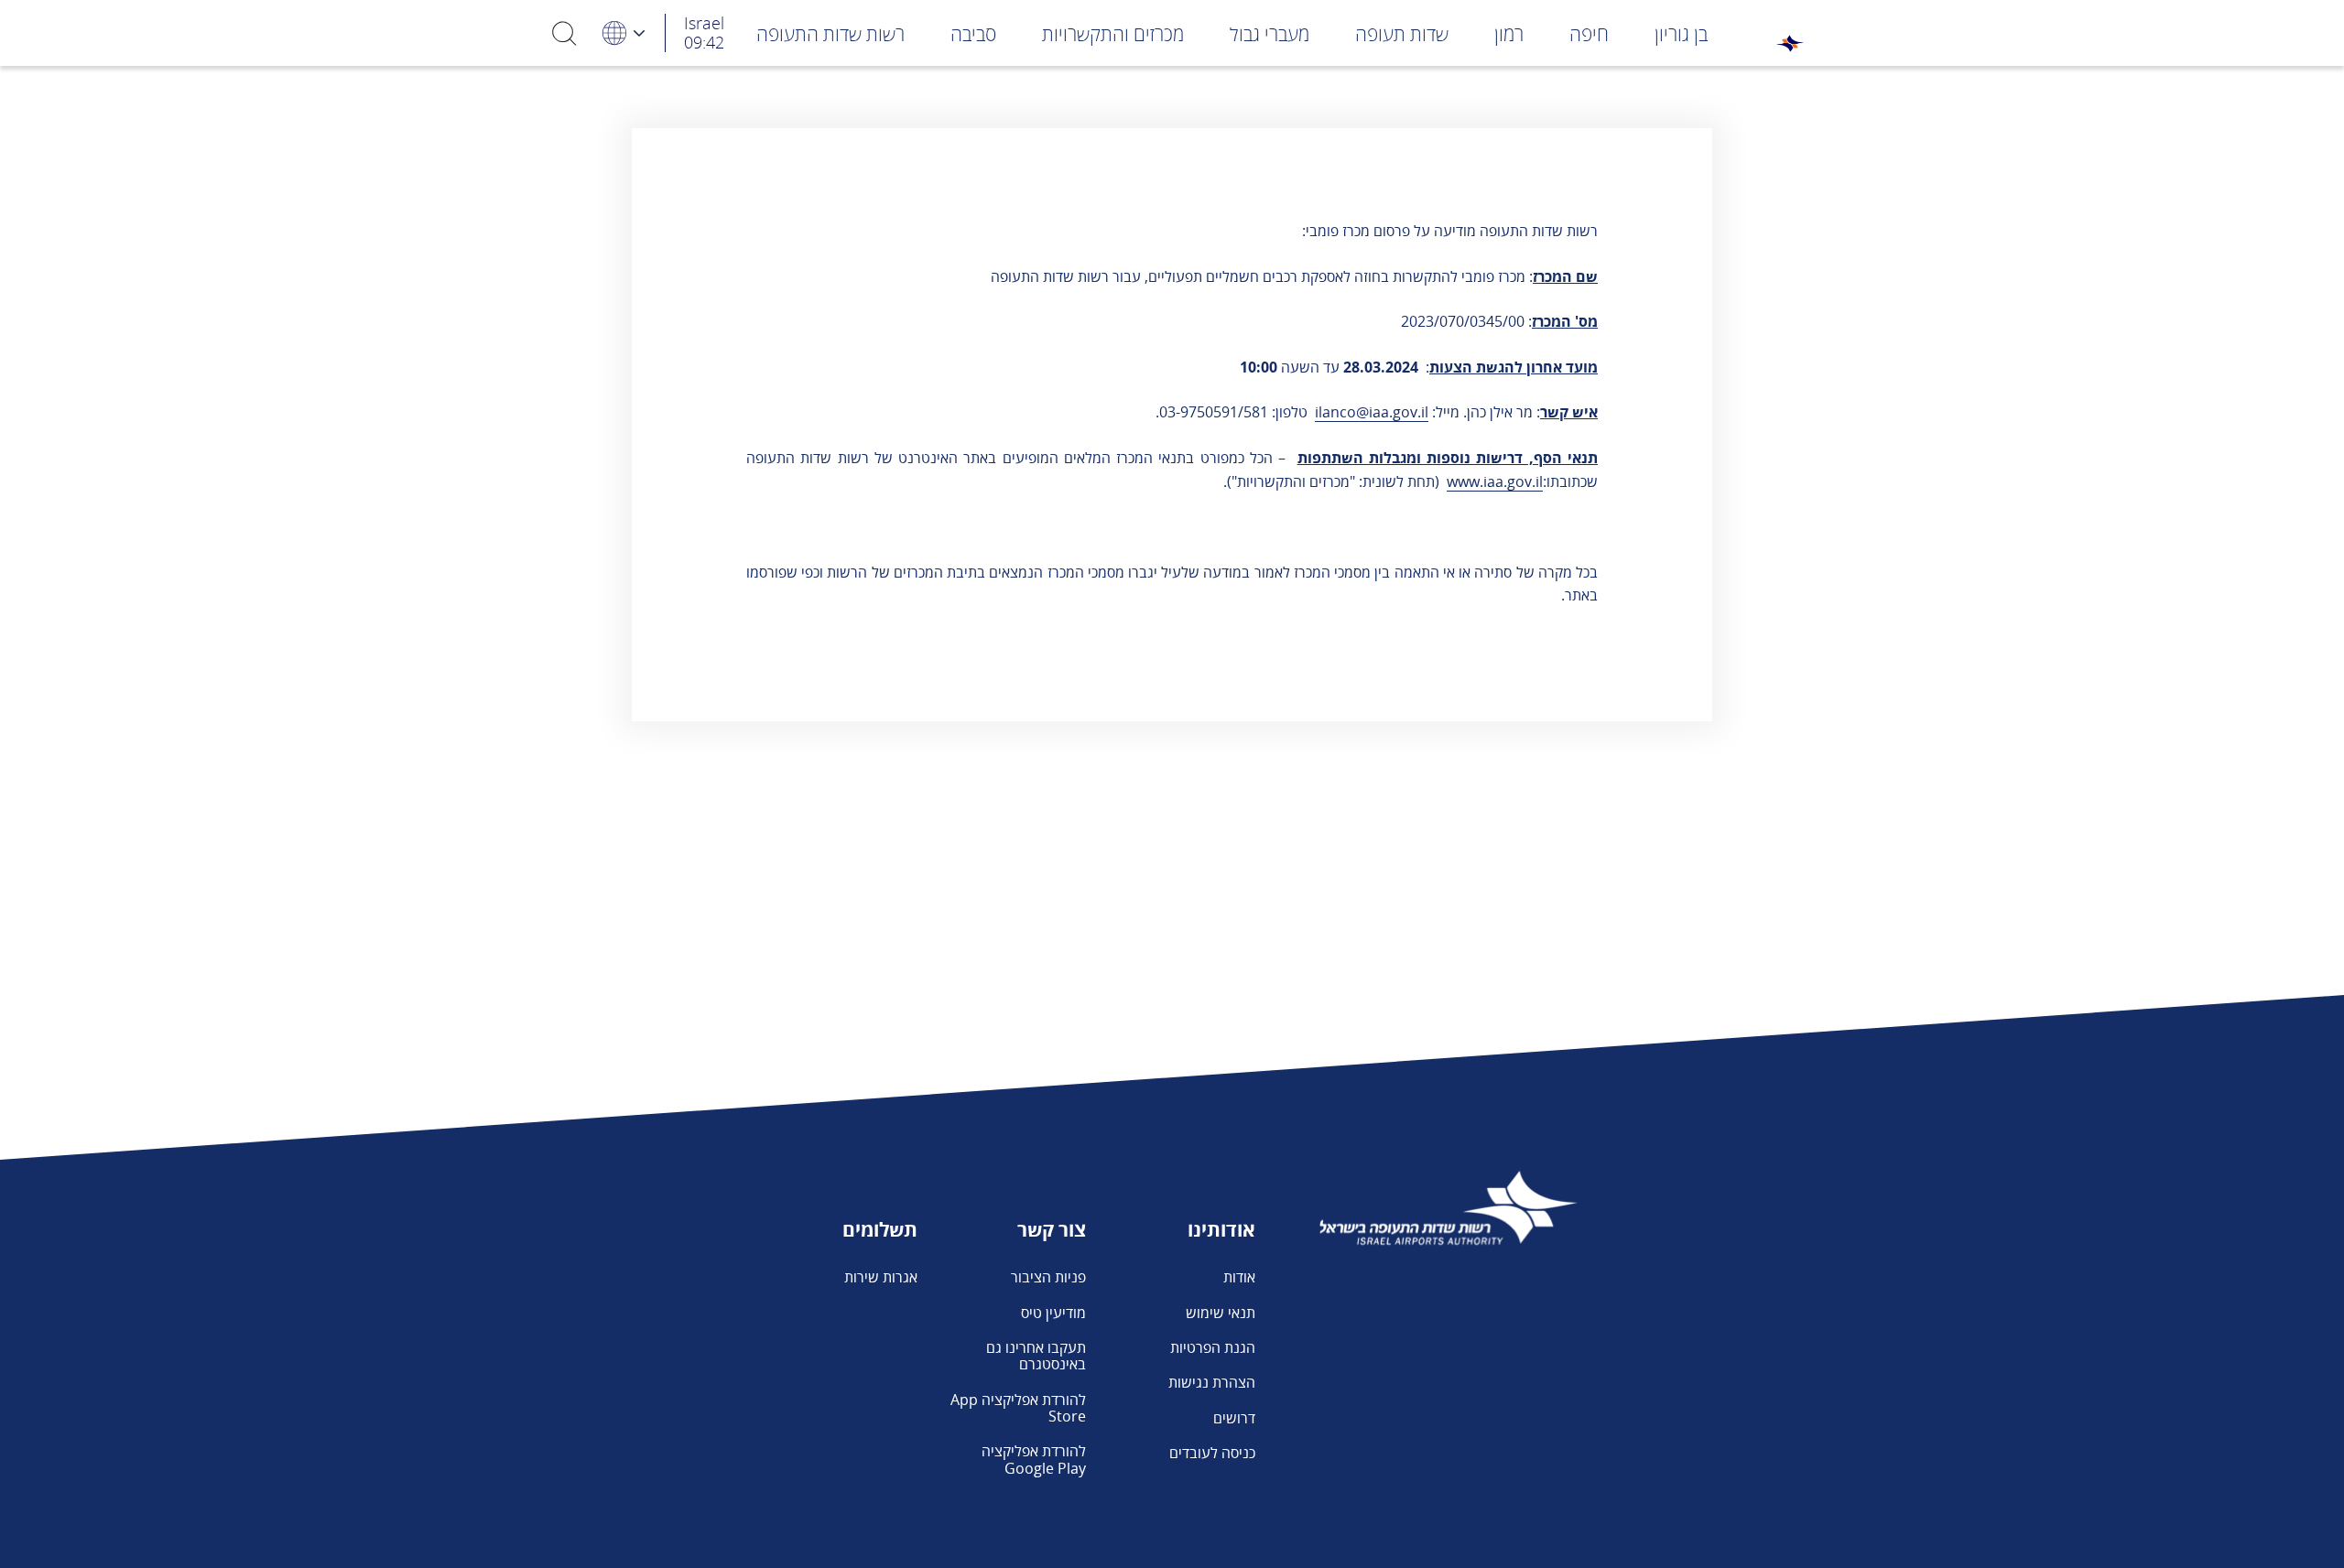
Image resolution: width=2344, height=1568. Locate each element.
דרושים (1234, 1418)
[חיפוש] (565, 33)
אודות (1239, 1277)
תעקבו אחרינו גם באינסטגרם (1036, 1356)
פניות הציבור (1048, 1277)
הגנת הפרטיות (1213, 1347)
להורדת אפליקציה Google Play (1034, 1459)
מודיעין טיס (1053, 1313)
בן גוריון (1681, 34)
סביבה (973, 34)
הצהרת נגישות (1212, 1382)
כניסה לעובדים (1212, 1453)
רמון (1509, 34)
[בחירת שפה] (623, 33)
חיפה (1589, 34)
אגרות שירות (881, 1277)
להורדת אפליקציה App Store (1018, 1408)
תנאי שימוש (1221, 1313)
